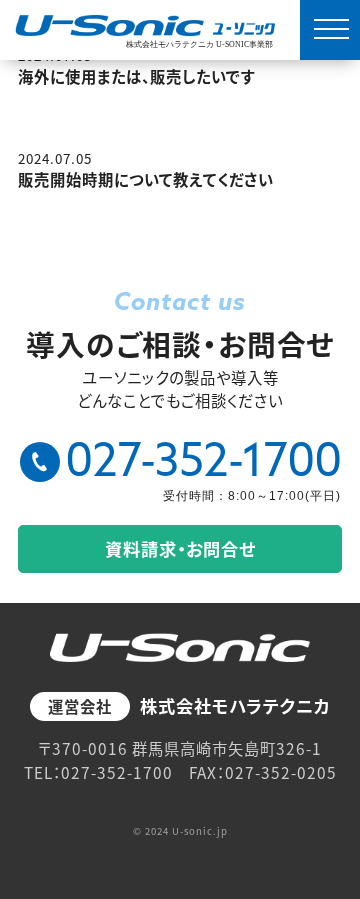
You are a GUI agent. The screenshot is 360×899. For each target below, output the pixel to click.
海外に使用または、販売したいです (136, 76)
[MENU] (330, 30)
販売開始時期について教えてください (146, 179)
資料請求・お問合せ (180, 548)
